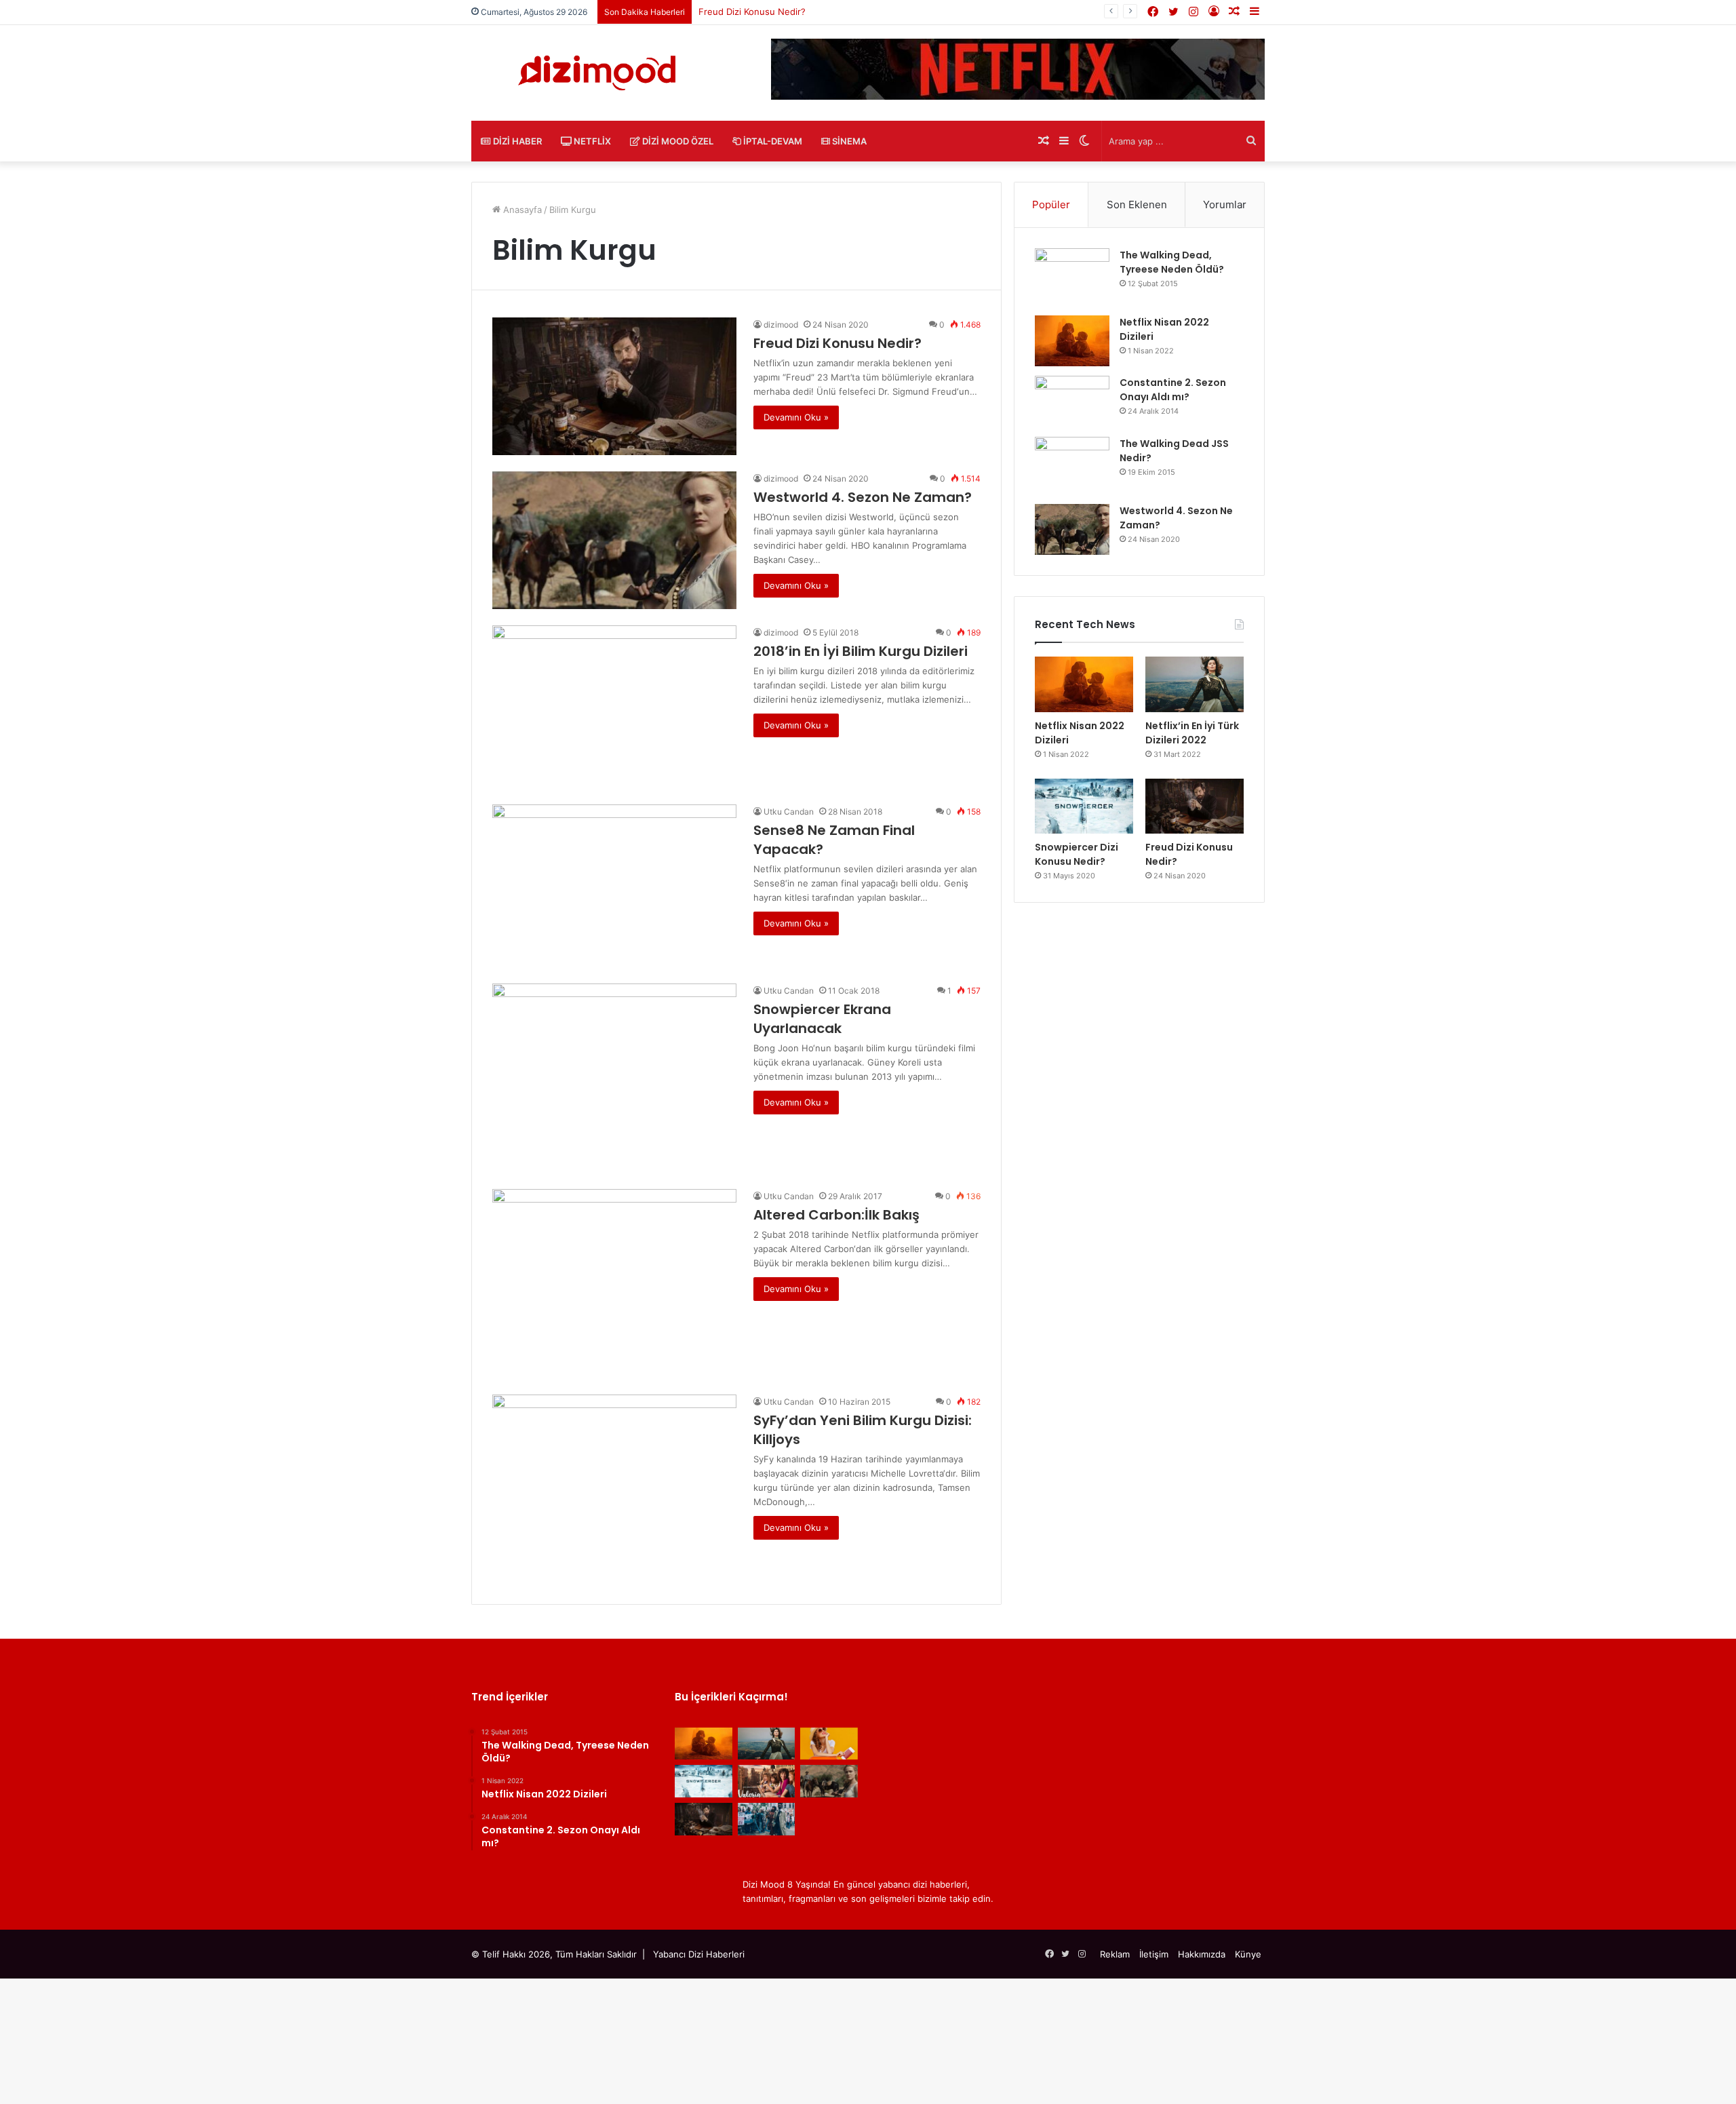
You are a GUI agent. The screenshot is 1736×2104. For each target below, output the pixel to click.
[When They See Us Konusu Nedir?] (767, 1819)
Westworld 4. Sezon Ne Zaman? (863, 497)
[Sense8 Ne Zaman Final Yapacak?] (614, 886)
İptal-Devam (772, 141)
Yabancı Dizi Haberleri (699, 1954)
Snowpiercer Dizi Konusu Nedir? (1077, 854)
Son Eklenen (1137, 204)
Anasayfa (521, 210)
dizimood (781, 325)
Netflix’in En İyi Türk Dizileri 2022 (1192, 733)
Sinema (848, 141)
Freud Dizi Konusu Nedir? (837, 343)
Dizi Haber (516, 141)
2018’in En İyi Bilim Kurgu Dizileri (861, 651)
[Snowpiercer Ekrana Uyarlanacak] (614, 1078)
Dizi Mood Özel (677, 141)
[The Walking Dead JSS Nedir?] (1072, 466)
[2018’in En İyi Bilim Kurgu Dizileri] (614, 707)
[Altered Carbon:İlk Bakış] (614, 1284)
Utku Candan (789, 812)
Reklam (1115, 1954)
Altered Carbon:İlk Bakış (836, 1215)
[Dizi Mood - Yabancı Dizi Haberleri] (597, 73)
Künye (1248, 1954)
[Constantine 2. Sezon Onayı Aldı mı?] (1072, 402)
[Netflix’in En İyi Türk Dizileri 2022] (1195, 684)
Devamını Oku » (796, 417)
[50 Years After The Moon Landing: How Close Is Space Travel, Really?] (829, 1744)
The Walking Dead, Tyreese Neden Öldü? (1172, 262)
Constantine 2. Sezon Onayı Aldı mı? (1173, 390)
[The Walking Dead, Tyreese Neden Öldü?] (1072, 277)
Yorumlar (1225, 204)
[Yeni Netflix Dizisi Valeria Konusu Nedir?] (767, 1781)
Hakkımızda (1202, 1954)
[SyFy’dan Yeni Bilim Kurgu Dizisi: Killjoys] (614, 1489)
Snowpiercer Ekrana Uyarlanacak (822, 1019)
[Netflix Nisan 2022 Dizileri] (1072, 341)
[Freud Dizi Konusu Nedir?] (614, 386)
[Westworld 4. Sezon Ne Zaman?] (614, 540)
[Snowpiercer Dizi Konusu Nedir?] (1084, 806)
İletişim (1154, 1954)
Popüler (1051, 204)
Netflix (591, 141)
